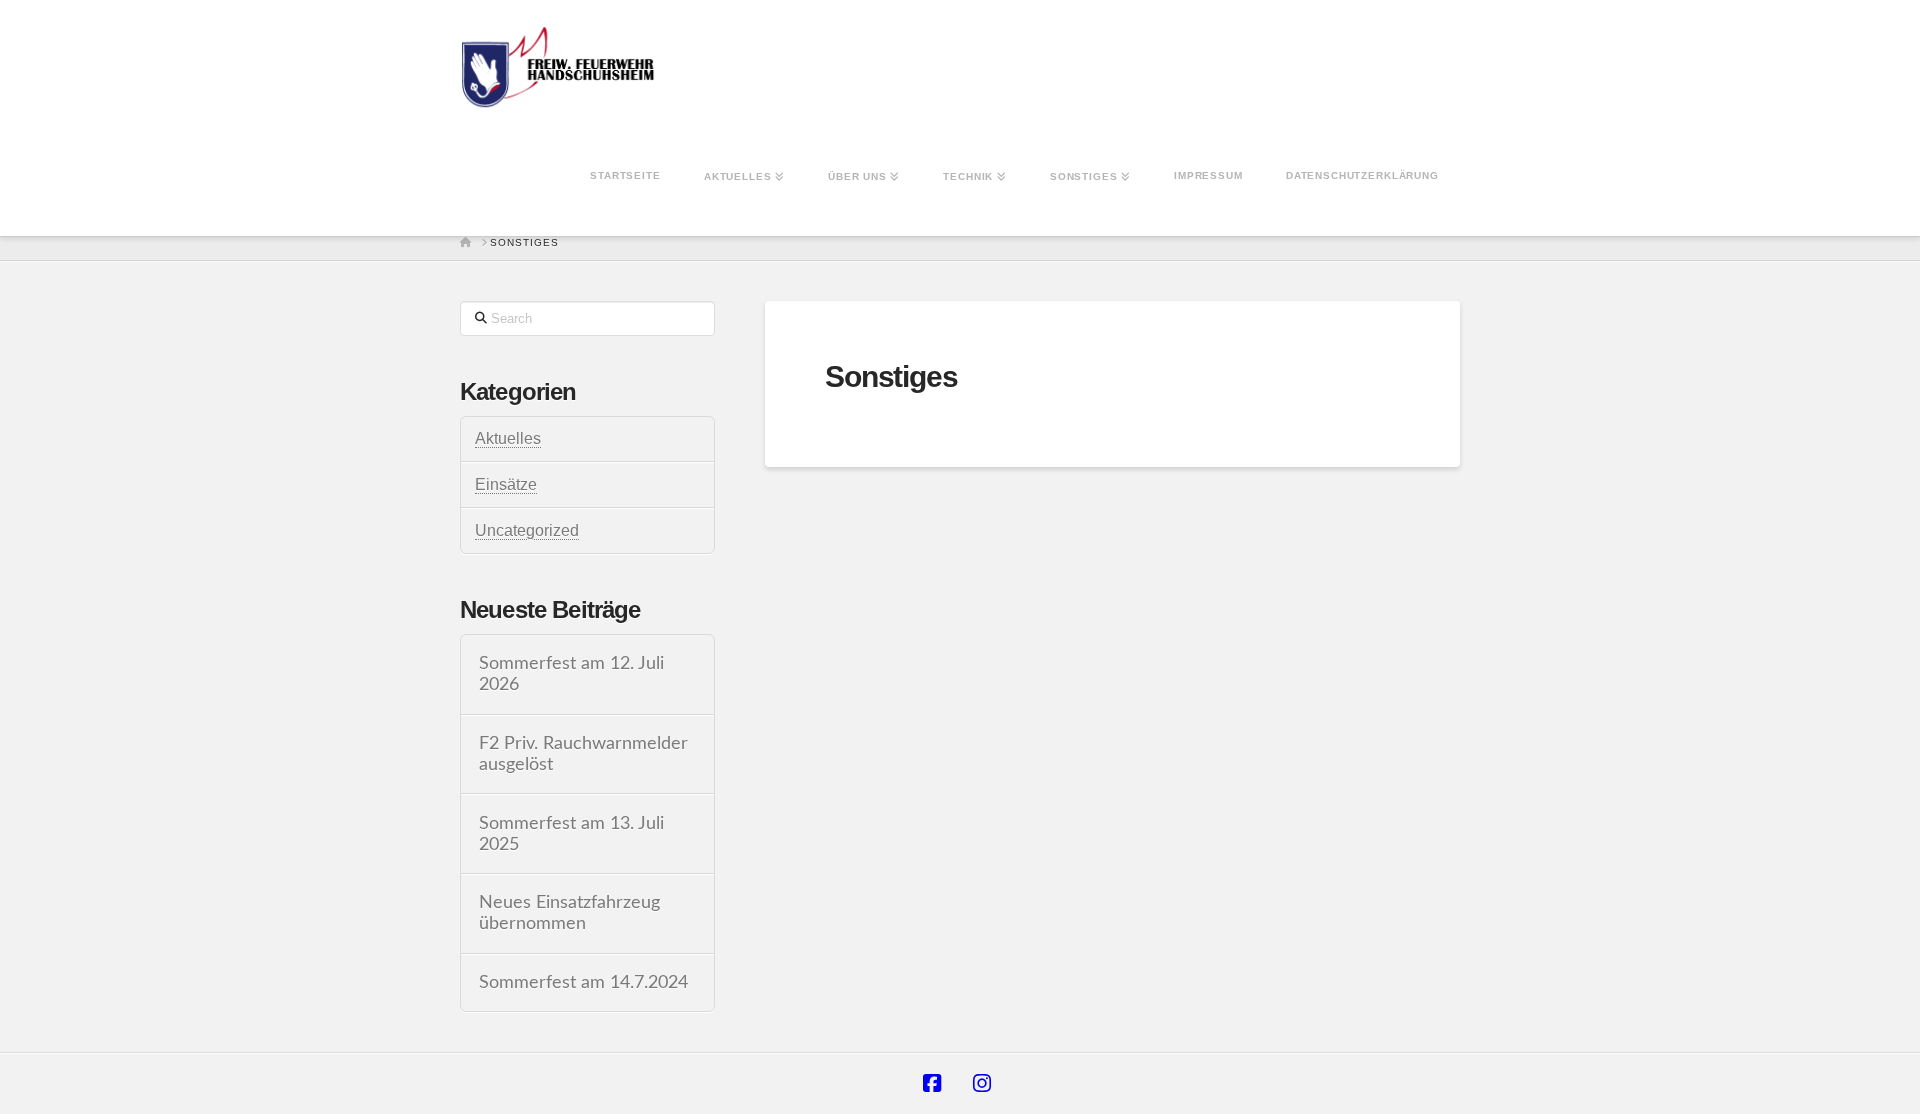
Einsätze (506, 484)
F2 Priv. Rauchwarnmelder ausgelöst (583, 754)
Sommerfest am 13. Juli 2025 (571, 834)
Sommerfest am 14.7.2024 (583, 982)
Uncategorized (527, 530)
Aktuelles (508, 438)
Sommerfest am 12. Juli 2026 (571, 674)
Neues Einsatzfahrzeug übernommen (569, 913)
